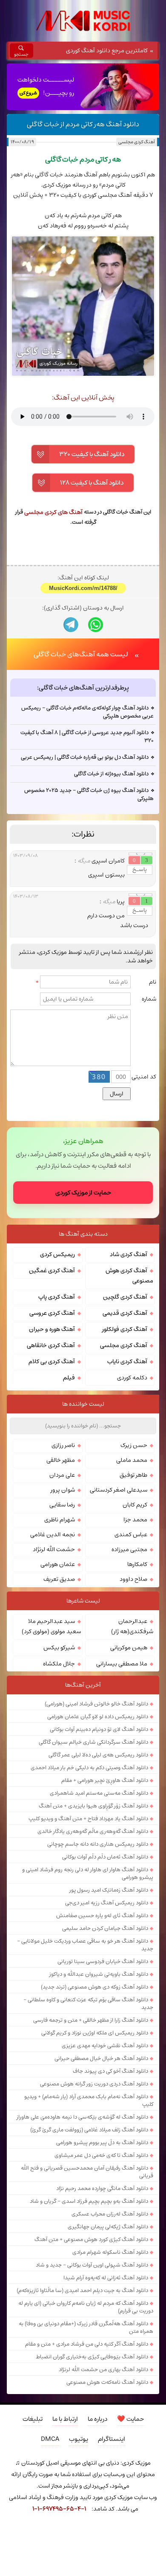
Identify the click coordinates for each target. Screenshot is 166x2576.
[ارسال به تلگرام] (71, 625)
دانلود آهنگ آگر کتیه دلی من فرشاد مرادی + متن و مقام (87, 2344)
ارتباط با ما (65, 2419)
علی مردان (62, 1475)
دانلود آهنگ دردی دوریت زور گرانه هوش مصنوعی (94, 2084)
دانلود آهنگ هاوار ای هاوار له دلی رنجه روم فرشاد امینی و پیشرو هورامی (88, 1873)
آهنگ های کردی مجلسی (53, 512)
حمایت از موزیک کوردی (83, 1193)
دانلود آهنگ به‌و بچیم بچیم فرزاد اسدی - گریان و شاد (89, 2201)
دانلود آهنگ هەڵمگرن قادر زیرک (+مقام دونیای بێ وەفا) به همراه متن (86, 2327)
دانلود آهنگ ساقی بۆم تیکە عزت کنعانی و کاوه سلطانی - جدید (88, 2003)
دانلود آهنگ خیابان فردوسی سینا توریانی (103, 1961)
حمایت (130, 2419)
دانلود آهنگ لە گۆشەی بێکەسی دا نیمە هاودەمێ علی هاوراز (82, 2117)
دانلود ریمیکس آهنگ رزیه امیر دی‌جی (107, 1903)
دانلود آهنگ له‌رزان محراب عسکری (110, 2214)
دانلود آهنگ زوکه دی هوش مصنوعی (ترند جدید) (94, 1987)
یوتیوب (79, 2439)
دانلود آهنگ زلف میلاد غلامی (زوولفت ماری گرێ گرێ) (89, 2130)
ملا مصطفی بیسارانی (122, 1664)
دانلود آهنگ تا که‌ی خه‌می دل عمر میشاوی (101, 2155)
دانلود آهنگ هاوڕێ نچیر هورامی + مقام (105, 1780)
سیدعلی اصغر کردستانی (119, 1490)
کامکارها (137, 1564)
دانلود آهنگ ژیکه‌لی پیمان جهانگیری (108, 2227)
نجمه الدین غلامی (53, 1535)
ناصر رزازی (63, 1445)
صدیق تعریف (59, 1579)
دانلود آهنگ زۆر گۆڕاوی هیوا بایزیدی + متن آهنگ (93, 1806)
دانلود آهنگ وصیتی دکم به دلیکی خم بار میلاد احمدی (89, 1767)
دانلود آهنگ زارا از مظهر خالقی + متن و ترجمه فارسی (91, 2020)
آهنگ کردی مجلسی (137, 142)
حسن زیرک (134, 1445)
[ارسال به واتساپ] (96, 625)
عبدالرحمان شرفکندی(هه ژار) (132, 1626)
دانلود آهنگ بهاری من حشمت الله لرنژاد (103, 2369)
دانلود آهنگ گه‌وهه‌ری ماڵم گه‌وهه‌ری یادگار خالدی (93, 1831)
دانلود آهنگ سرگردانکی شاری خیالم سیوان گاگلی (93, 1742)
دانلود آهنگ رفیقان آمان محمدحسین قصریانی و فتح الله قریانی (87, 2172)
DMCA (50, 2439)
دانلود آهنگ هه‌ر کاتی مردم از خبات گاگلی (83, 124)
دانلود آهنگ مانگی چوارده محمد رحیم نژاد (102, 2188)
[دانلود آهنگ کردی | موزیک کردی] (83, 21)
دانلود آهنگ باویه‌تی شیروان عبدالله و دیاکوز (99, 1974)
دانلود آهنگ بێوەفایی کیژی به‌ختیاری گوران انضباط (92, 2357)
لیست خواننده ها (83, 1404)
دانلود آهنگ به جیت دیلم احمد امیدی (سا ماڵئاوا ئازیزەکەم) (82, 2290)
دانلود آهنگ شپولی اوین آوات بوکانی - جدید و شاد (92, 2265)
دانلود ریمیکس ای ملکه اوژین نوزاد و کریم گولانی (95, 2033)
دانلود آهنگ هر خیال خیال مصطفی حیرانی (101, 2058)
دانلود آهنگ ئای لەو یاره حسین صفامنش (102, 1915)
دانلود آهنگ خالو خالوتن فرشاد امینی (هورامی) (96, 1704)
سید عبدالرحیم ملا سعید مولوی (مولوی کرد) (51, 1626)
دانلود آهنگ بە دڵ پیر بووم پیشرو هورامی (102, 2142)
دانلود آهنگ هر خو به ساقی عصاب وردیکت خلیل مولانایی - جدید (85, 1945)
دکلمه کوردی (132, 1378)
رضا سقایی (62, 1505)
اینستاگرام (112, 2439)
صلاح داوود (133, 1579)
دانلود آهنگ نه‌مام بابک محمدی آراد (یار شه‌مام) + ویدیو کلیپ (89, 2100)
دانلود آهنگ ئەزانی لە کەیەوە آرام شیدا (106, 2278)
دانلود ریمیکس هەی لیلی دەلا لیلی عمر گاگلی (98, 1755)
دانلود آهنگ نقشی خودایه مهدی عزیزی (105, 2045)
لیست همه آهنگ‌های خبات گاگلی (81, 654)
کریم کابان (135, 1505)
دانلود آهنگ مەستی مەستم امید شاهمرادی (99, 1793)
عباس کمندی (131, 1535)
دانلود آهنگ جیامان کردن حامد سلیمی (105, 1928)
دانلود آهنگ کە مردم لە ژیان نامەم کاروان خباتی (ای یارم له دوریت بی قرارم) (86, 2307)
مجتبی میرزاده (129, 1549)
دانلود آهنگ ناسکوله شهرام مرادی (110, 2252)
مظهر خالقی (61, 1460)
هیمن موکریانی (129, 1648)
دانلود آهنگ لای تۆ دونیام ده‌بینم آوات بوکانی (99, 1729)
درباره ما (97, 2419)
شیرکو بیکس (59, 1648)
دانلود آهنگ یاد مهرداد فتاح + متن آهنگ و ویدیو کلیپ (88, 1819)
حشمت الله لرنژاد (54, 1549)
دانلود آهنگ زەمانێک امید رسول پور (109, 1890)
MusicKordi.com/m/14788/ (83, 588)
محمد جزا (135, 1520)
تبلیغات (33, 2419)
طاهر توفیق (133, 1475)
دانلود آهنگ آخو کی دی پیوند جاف (110, 2071)
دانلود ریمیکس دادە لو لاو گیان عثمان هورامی (98, 1716)
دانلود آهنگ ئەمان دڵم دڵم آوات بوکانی (105, 1857)
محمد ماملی (132, 1460)
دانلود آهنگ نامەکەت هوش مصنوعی (107, 2382)
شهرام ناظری (60, 1520)
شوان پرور (63, 1490)
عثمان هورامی (58, 1564)
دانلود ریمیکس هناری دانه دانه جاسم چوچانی (98, 1844)
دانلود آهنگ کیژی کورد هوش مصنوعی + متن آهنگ (91, 2239)
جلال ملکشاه (59, 1664)
